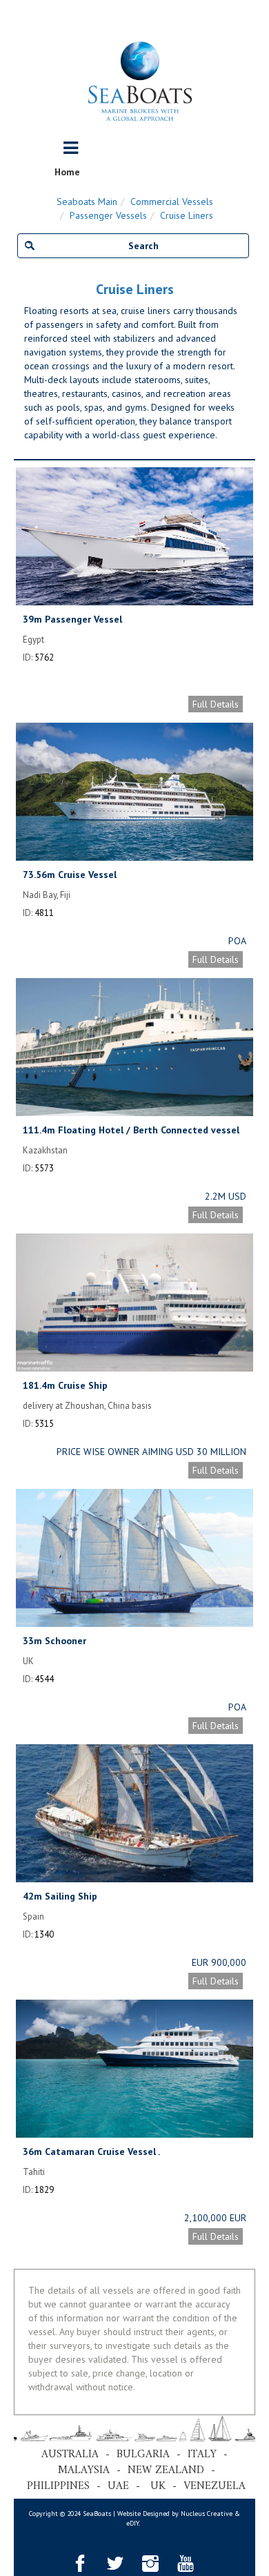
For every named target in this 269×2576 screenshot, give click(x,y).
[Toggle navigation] (71, 148)
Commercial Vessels (172, 202)
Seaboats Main (87, 202)
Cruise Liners (187, 215)
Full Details (216, 704)
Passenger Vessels (108, 215)
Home (67, 172)
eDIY (132, 2523)
